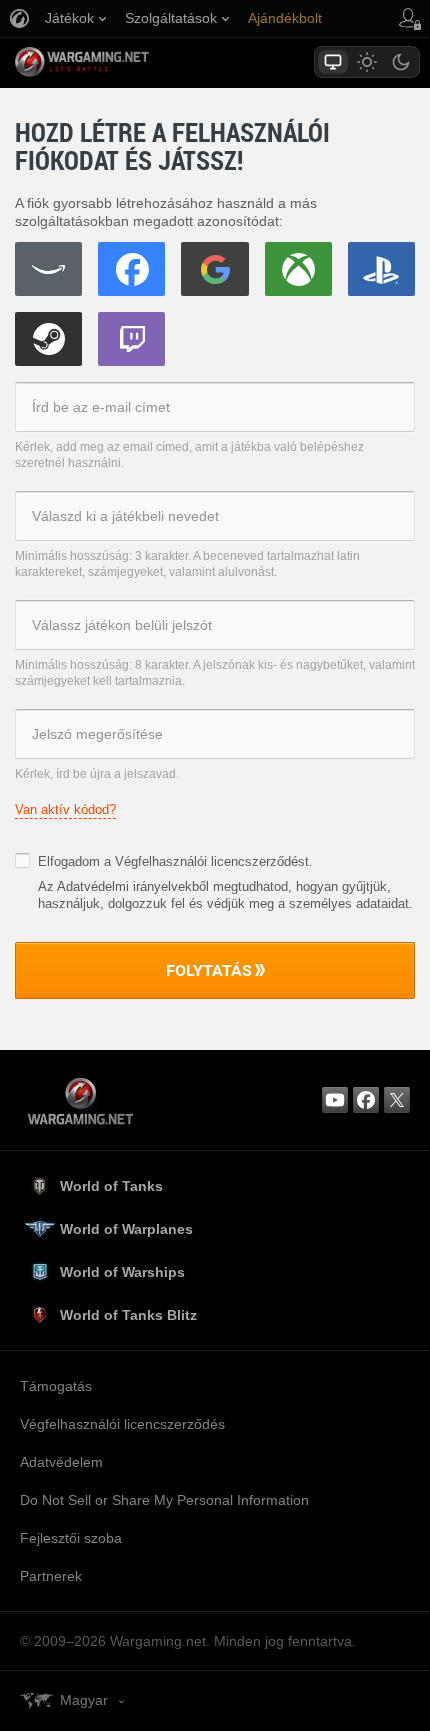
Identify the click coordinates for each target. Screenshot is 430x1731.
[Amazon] (48, 269)
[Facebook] (131, 269)
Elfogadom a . (175, 861)
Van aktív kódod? (65, 809)
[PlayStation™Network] (381, 269)
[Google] (214, 269)
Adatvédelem (61, 1462)
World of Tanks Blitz (128, 1315)
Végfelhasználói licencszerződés (122, 1424)
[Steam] (48, 339)
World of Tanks (111, 1186)
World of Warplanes (126, 1229)
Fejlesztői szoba (71, 1538)
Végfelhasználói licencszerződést (212, 861)
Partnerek (51, 1576)
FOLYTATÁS (209, 970)
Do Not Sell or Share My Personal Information (164, 1500)
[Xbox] (298, 269)
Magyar (84, 1700)
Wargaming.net (117, 62)
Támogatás (56, 1386)
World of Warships (122, 1272)
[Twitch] (131, 339)
